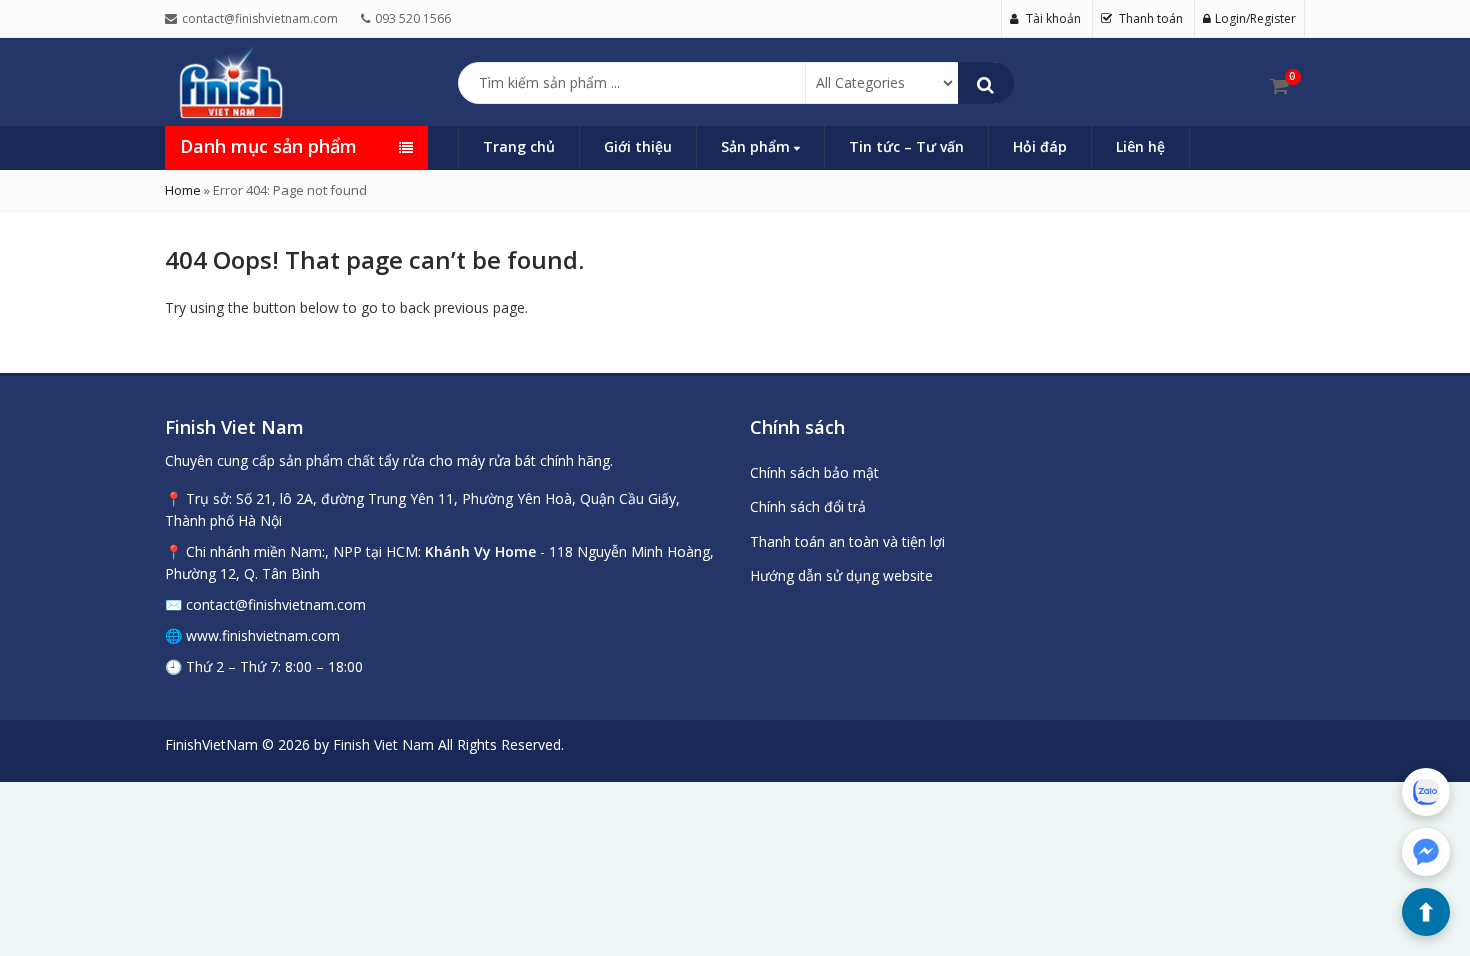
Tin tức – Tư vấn (906, 146)
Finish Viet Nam (383, 744)
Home (183, 190)
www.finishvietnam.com (263, 635)
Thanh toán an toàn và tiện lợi (847, 541)
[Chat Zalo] (1426, 792)
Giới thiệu (638, 146)
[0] (1279, 86)
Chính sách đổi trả (808, 506)
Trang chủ (519, 146)
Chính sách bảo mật (814, 472)
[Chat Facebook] (1426, 852)
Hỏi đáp (1040, 146)
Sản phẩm (757, 146)
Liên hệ (1140, 146)
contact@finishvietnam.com (276, 604)
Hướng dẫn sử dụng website (841, 575)
